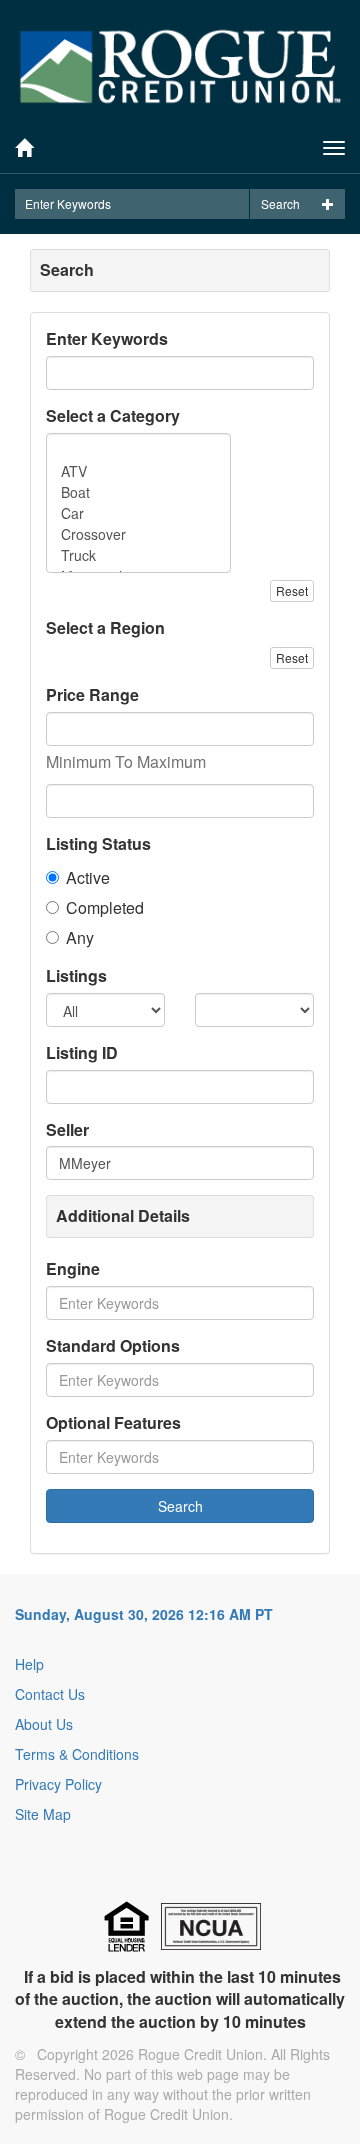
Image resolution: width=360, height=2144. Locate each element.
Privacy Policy (58, 1784)
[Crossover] (138, 534)
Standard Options (113, 1346)
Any (80, 938)
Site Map (43, 1814)
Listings (76, 976)
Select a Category (113, 416)
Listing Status (98, 844)
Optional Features (113, 1423)
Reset (292, 590)
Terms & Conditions (77, 1754)
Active (88, 878)
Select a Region (105, 628)
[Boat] (138, 492)
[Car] (138, 513)
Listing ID (82, 1053)
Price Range (92, 695)
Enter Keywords (107, 339)
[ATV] (138, 471)
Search (280, 203)
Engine (73, 1269)
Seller (67, 1130)
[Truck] (138, 555)
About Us (44, 1724)
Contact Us (50, 1694)
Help (29, 1664)
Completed (105, 908)
